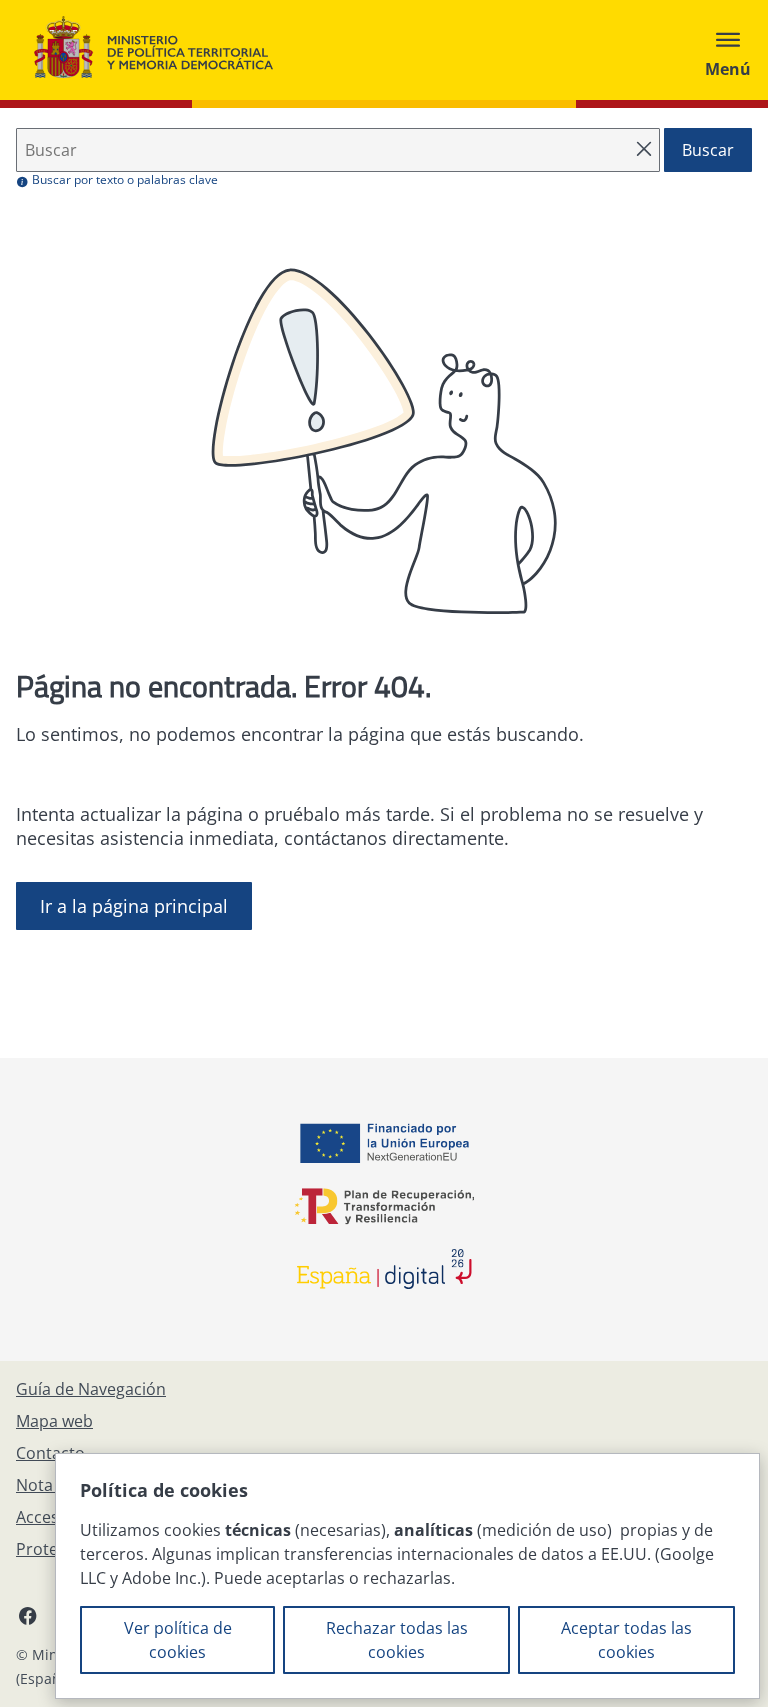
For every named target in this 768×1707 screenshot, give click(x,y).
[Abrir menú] (728, 50)
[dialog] (407, 1576)
